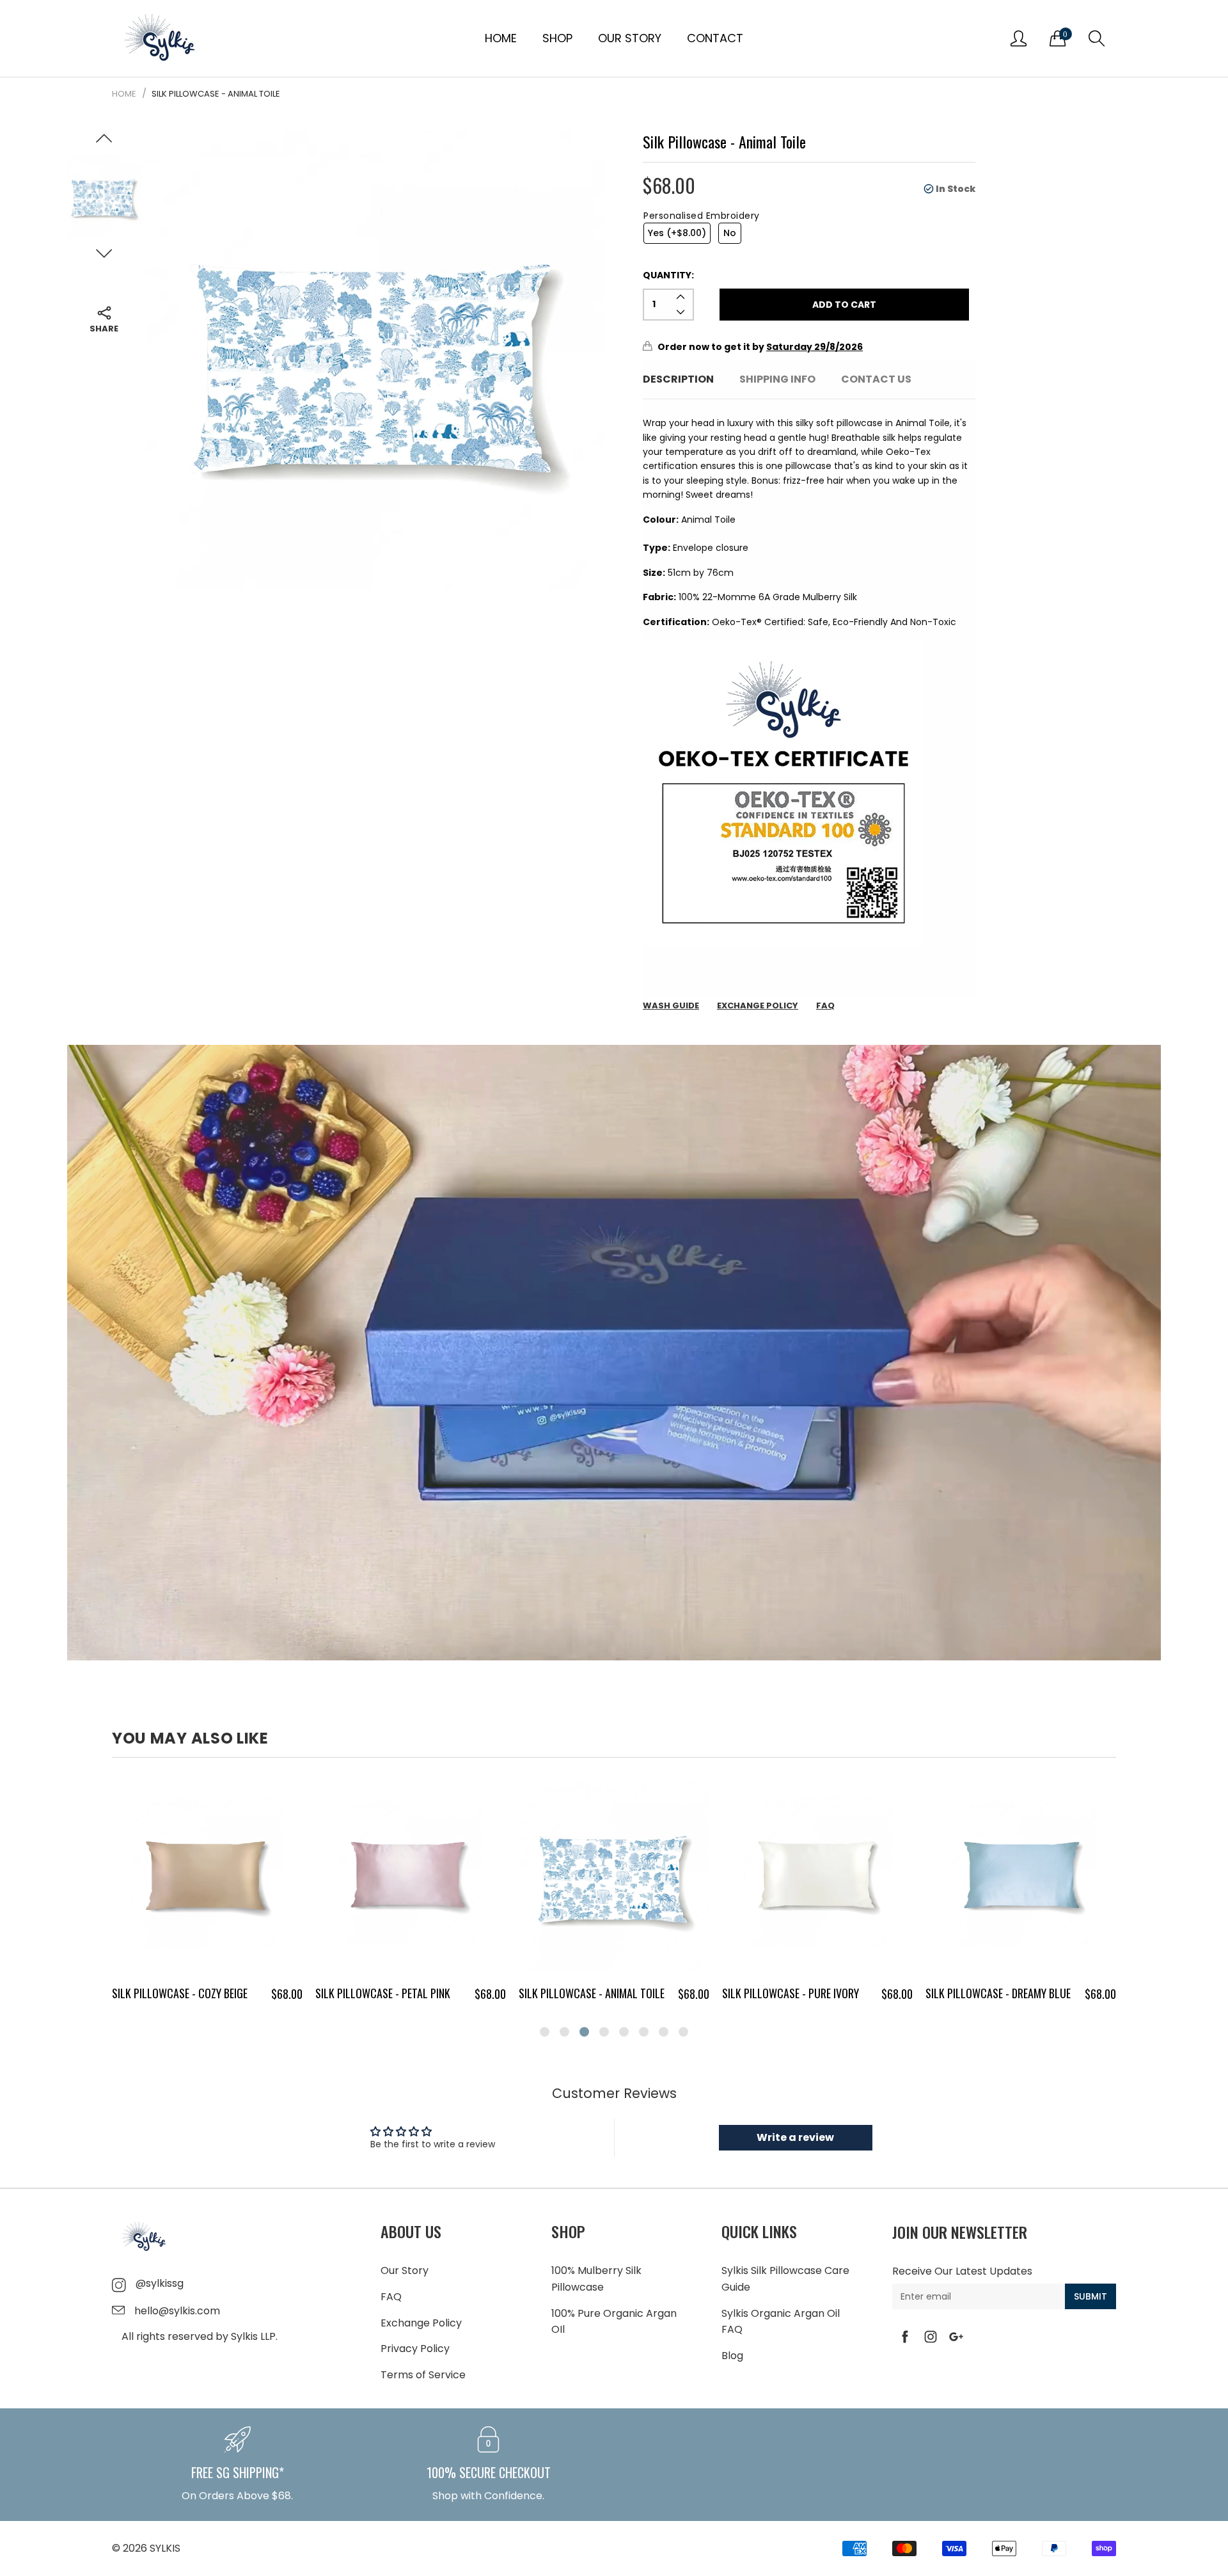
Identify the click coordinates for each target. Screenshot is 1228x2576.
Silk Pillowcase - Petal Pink (179, 1993)
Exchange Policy (421, 2323)
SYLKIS (165, 2548)
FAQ (391, 2297)
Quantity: (668, 275)
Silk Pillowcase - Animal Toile (388, 1993)
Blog (732, 2356)
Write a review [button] (795, 2137)
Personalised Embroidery (702, 216)
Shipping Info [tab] (777, 379)
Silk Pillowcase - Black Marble (1002, 1993)
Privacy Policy (415, 2349)
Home (501, 38)
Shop (557, 38)
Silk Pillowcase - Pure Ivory (587, 1993)
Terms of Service (423, 2375)
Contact (715, 38)
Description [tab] (678, 379)
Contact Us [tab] (876, 379)
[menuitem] (501, 38)
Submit (1090, 2296)
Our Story (630, 38)
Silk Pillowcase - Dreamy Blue (795, 1993)
